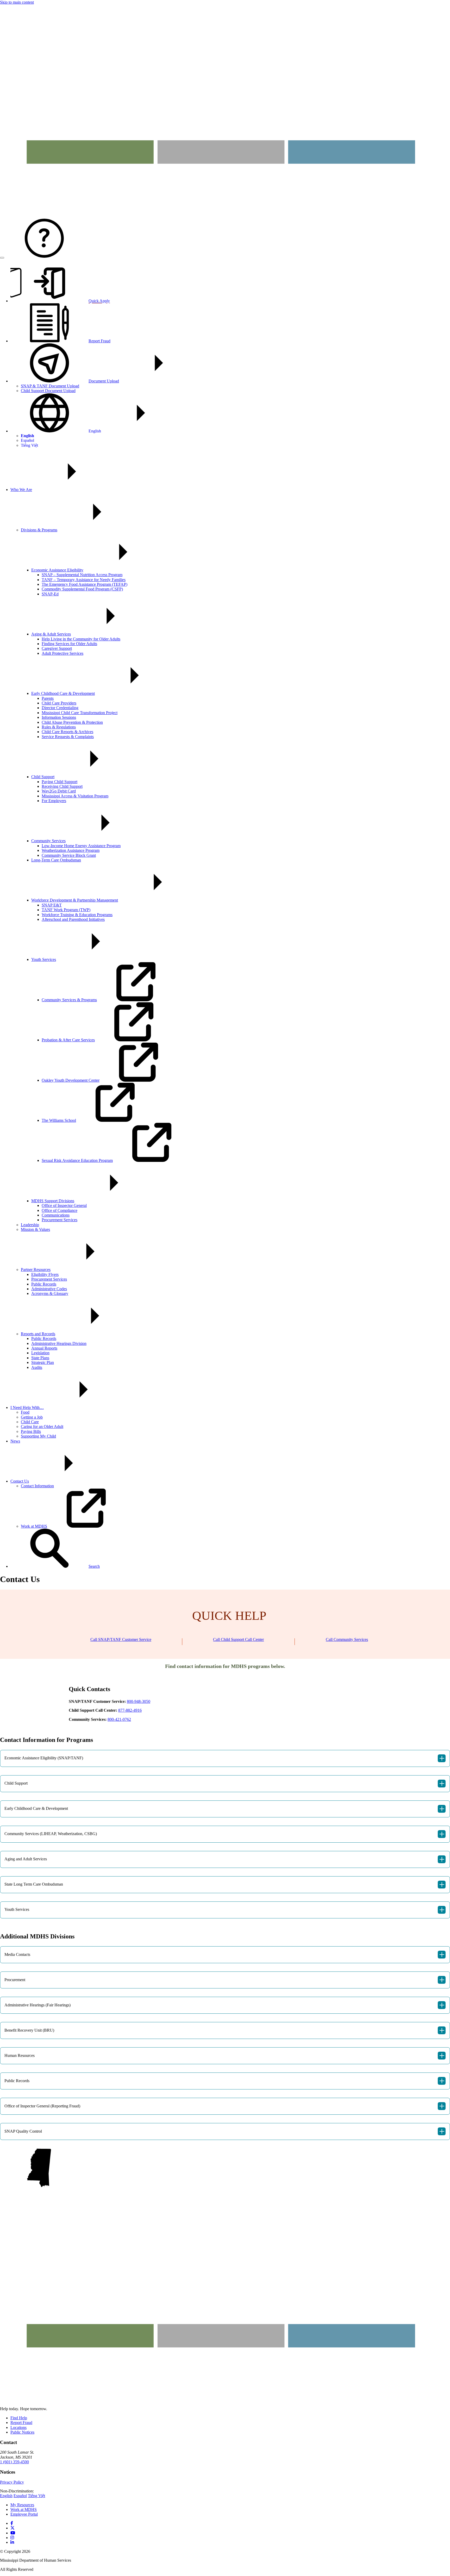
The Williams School (59, 1120)
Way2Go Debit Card (59, 791)
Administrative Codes (49, 1289)
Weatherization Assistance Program (71, 850)
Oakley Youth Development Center (71, 1080)
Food (25, 1412)
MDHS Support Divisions (53, 1201)
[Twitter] (12, 2528)
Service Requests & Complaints (68, 737)
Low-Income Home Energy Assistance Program (81, 846)
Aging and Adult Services (224, 1859)
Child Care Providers (59, 703)
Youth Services (44, 959)
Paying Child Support (60, 782)
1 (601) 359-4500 (14, 2462)
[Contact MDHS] (44, 256)
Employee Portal (24, 2514)
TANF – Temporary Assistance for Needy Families (84, 580)
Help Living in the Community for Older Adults (81, 639)
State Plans (40, 1358)
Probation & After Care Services (68, 1040)
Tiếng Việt (29, 445)
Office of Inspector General (64, 1205)
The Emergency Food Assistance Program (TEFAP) (85, 584)
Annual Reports (44, 1348)
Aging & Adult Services (51, 634)
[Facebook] (12, 2523)
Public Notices (22, 2432)
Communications (56, 1215)
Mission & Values (35, 1229)
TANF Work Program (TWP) (66, 910)
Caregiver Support (57, 648)
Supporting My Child (38, 1436)
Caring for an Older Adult (42, 1426)
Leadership (30, 1225)
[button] (55, 1566)
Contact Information (37, 1486)
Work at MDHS (34, 1526)
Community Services (48, 841)
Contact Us (20, 1481)
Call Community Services (347, 1639)
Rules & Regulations (59, 727)
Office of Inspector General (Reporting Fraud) (224, 2106)
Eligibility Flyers (45, 1274)
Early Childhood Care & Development (63, 693)
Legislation (40, 1353)
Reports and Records (38, 1334)
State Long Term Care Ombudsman (224, 1885)
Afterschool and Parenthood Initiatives (73, 919)
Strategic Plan (43, 1362)
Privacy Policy (12, 2482)
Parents (48, 698)
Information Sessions (59, 717)
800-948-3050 (139, 1701)
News (15, 1441)
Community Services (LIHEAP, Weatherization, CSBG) (224, 1834)
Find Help (19, 2418)
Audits (37, 1367)
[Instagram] (12, 2538)
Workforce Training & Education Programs (77, 915)
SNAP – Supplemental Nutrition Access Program (82, 575)
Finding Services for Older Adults (69, 644)
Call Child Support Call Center (238, 1639)
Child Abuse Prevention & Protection (72, 722)
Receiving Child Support (62, 786)
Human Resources (224, 2056)
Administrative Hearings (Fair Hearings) (224, 2005)
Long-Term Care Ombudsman (56, 860)
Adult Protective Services (63, 653)
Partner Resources (36, 1270)
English (95, 431)
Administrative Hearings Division (59, 1343)
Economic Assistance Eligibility (57, 570)
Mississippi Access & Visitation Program (75, 796)
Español (27, 440)
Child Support (43, 777)
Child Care (30, 1422)
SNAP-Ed (50, 594)
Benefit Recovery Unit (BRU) (224, 2030)
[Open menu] (2, 258)
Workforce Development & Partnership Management (75, 900)
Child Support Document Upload (48, 391)
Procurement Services (60, 1220)
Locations (18, 2427)
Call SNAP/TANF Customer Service (121, 1639)
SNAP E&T (52, 905)
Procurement (224, 1980)
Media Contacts (224, 1955)
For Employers (54, 801)
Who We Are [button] (21, 490)
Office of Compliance (60, 1210)
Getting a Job (32, 1417)
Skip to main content (17, 2)
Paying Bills (31, 1431)
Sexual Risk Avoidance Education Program (77, 1160)
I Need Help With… (27, 1407)
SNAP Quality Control (224, 2131)
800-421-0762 (119, 1719)
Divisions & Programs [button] (39, 530)
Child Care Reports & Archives (67, 732)
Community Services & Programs (69, 1000)
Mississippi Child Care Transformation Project (80, 713)
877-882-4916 (130, 1710)
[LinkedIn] (12, 2542)
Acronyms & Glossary (50, 1293)
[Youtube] (13, 2533)
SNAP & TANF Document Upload (50, 386)
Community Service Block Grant (69, 855)
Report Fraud (21, 2423)
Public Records (44, 1284)
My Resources (22, 2505)
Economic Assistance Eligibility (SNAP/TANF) (224, 1758)
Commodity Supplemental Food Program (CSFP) (82, 589)
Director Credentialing (60, 708)
